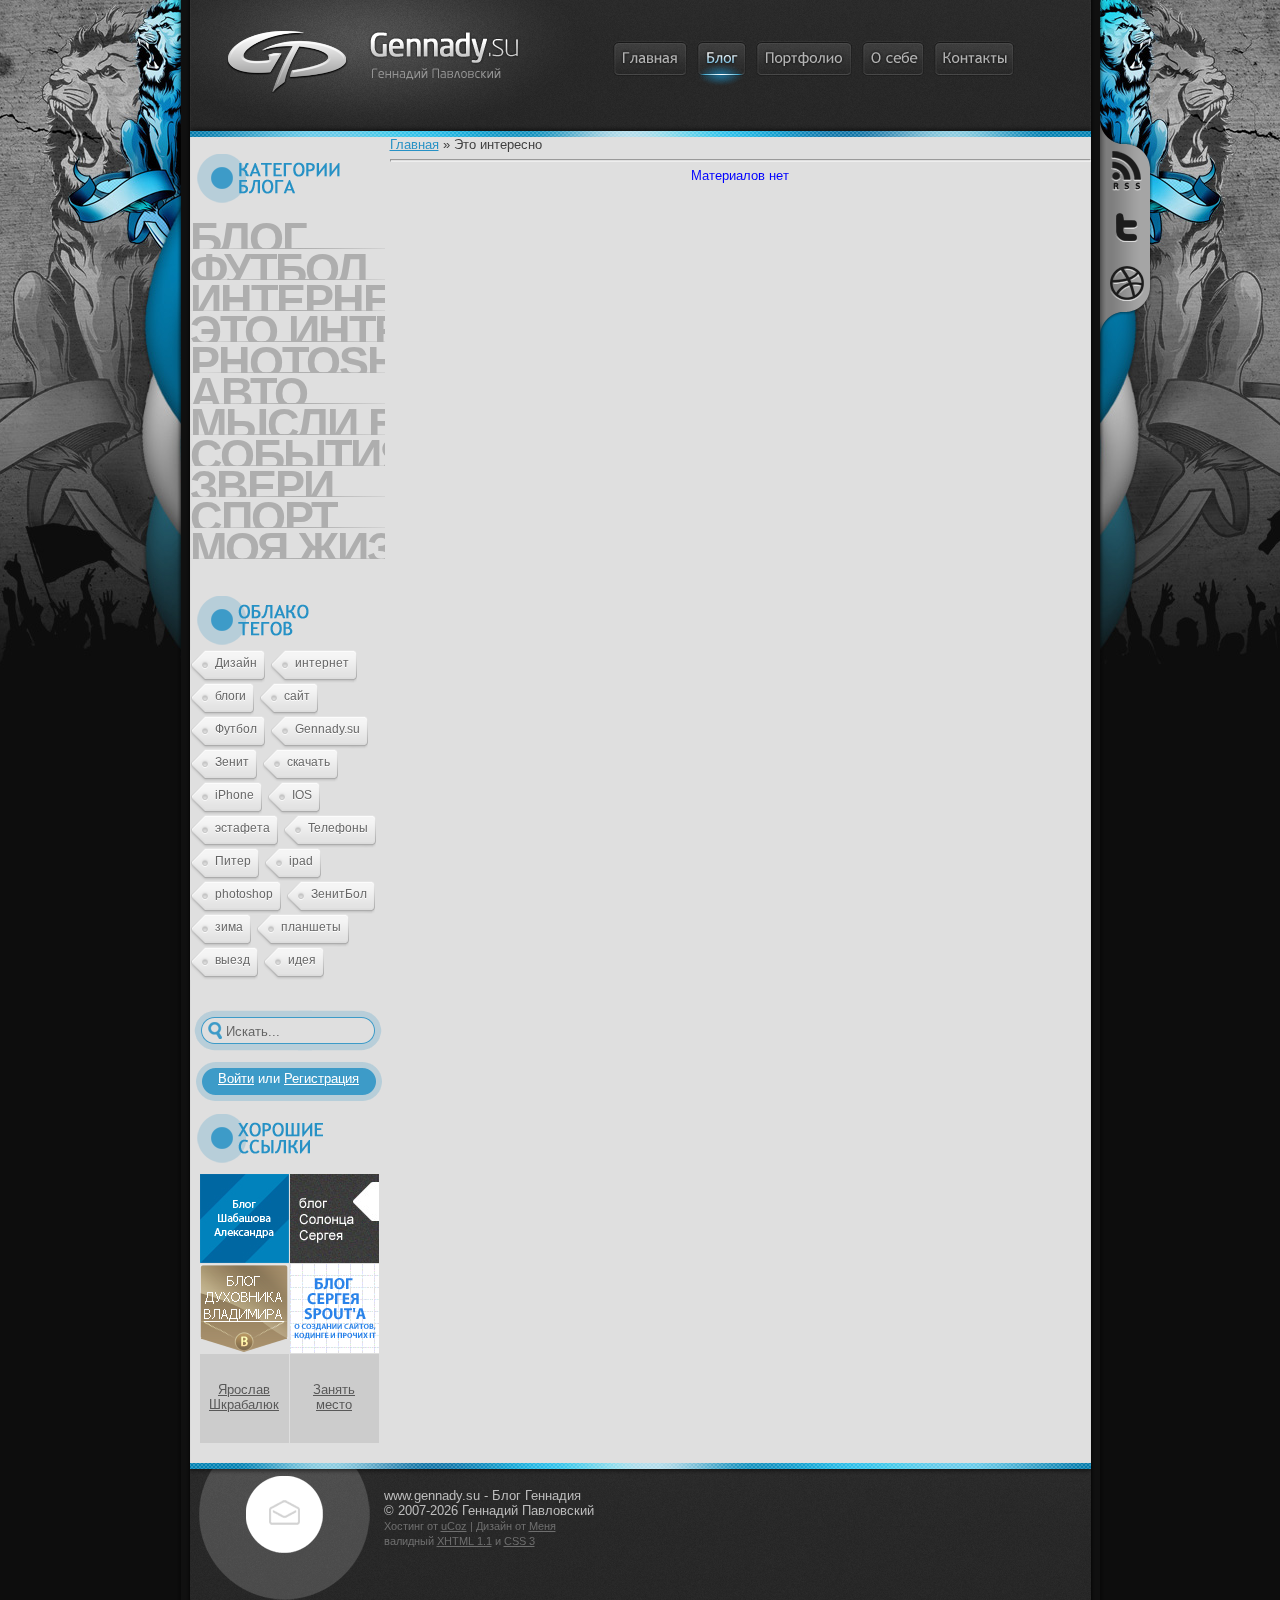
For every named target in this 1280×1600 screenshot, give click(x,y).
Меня (542, 1526)
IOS (302, 795)
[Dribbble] (1125, 283)
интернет (322, 663)
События (287, 448)
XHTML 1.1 (464, 1541)
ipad (301, 861)
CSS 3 (519, 1541)
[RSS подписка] (1125, 171)
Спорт (263, 510)
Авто (248, 386)
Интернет (287, 293)
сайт (297, 696)
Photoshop (287, 355)
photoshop (244, 894)
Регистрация (321, 1078)
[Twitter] (1125, 230)
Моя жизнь (287, 541)
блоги (230, 696)
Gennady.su (327, 729)
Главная (414, 144)
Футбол (278, 262)
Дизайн (236, 663)
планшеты (311, 927)
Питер (233, 861)
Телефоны (338, 828)
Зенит (232, 762)
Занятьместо (334, 1397)
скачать (308, 762)
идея (302, 960)
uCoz (454, 1526)
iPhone (234, 795)
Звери (261, 479)
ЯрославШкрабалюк (244, 1397)
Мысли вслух (287, 417)
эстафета (242, 828)
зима (229, 927)
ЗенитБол (339, 894)
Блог (248, 231)
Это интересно (287, 324)
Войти (236, 1078)
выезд (232, 960)
